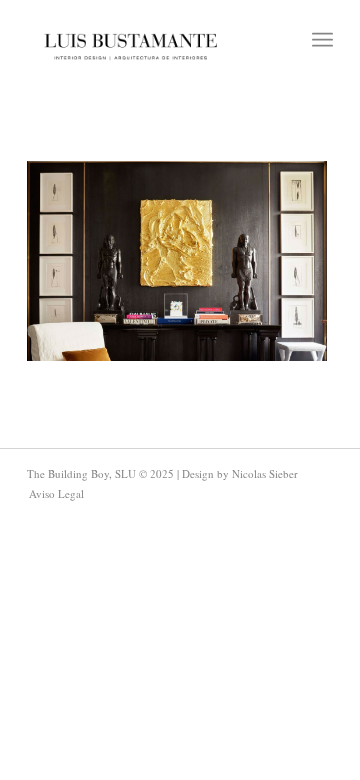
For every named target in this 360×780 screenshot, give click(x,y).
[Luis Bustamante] (131, 40)
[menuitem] (322, 40)
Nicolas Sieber (265, 473)
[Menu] (322, 40)
